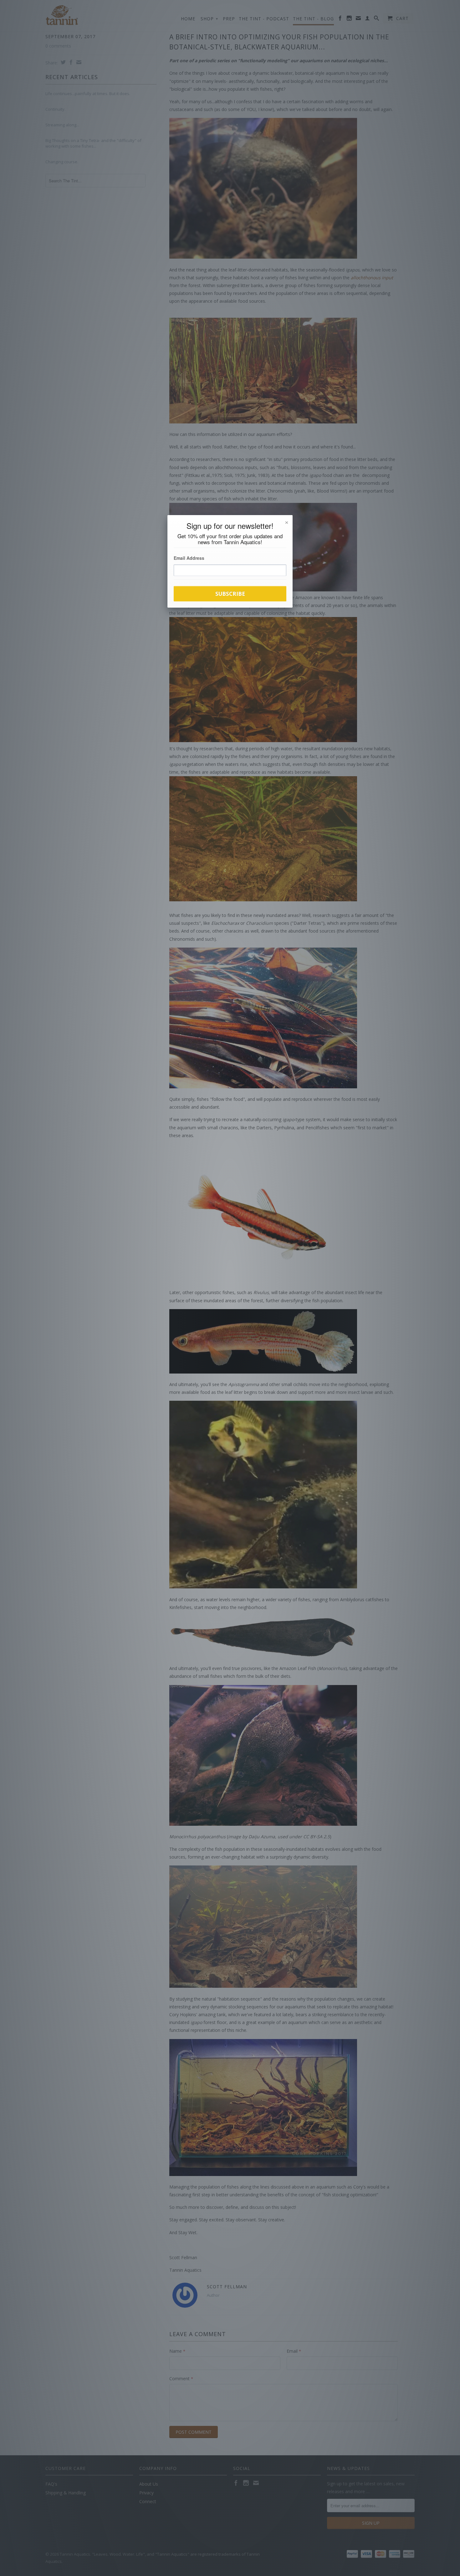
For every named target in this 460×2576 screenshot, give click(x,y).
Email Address (189, 558)
